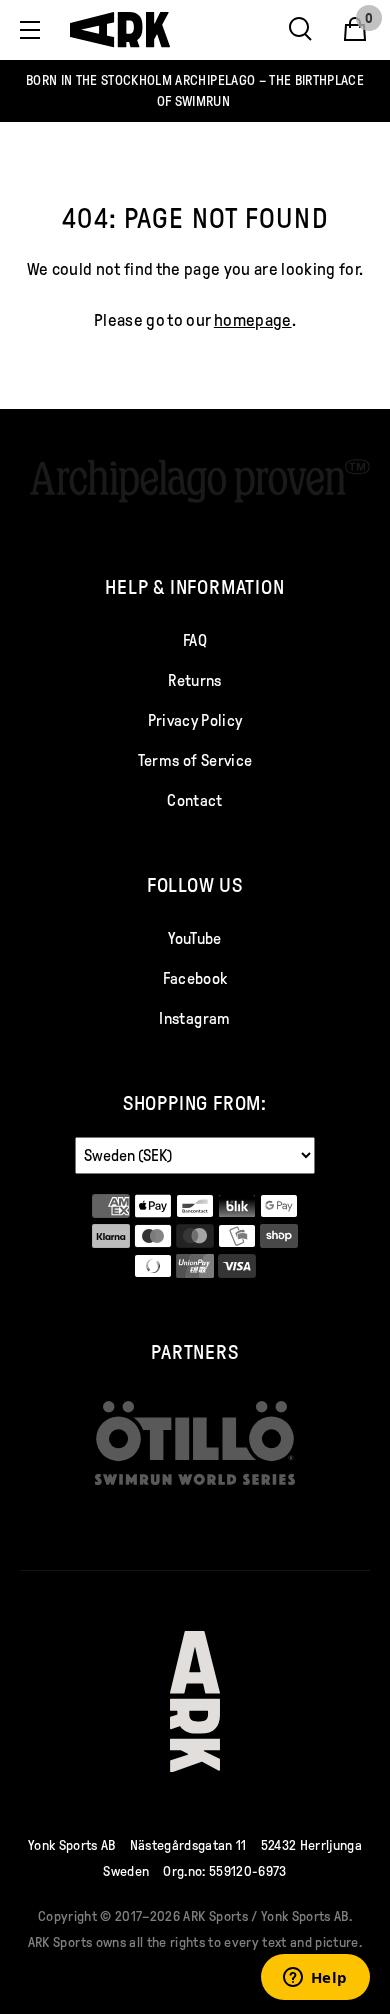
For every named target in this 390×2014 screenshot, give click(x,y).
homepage (253, 320)
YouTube (194, 938)
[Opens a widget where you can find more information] (315, 1979)
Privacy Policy (195, 720)
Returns (194, 680)
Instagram (194, 1018)
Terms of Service (195, 760)
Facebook (195, 978)
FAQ (195, 640)
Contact (194, 800)
